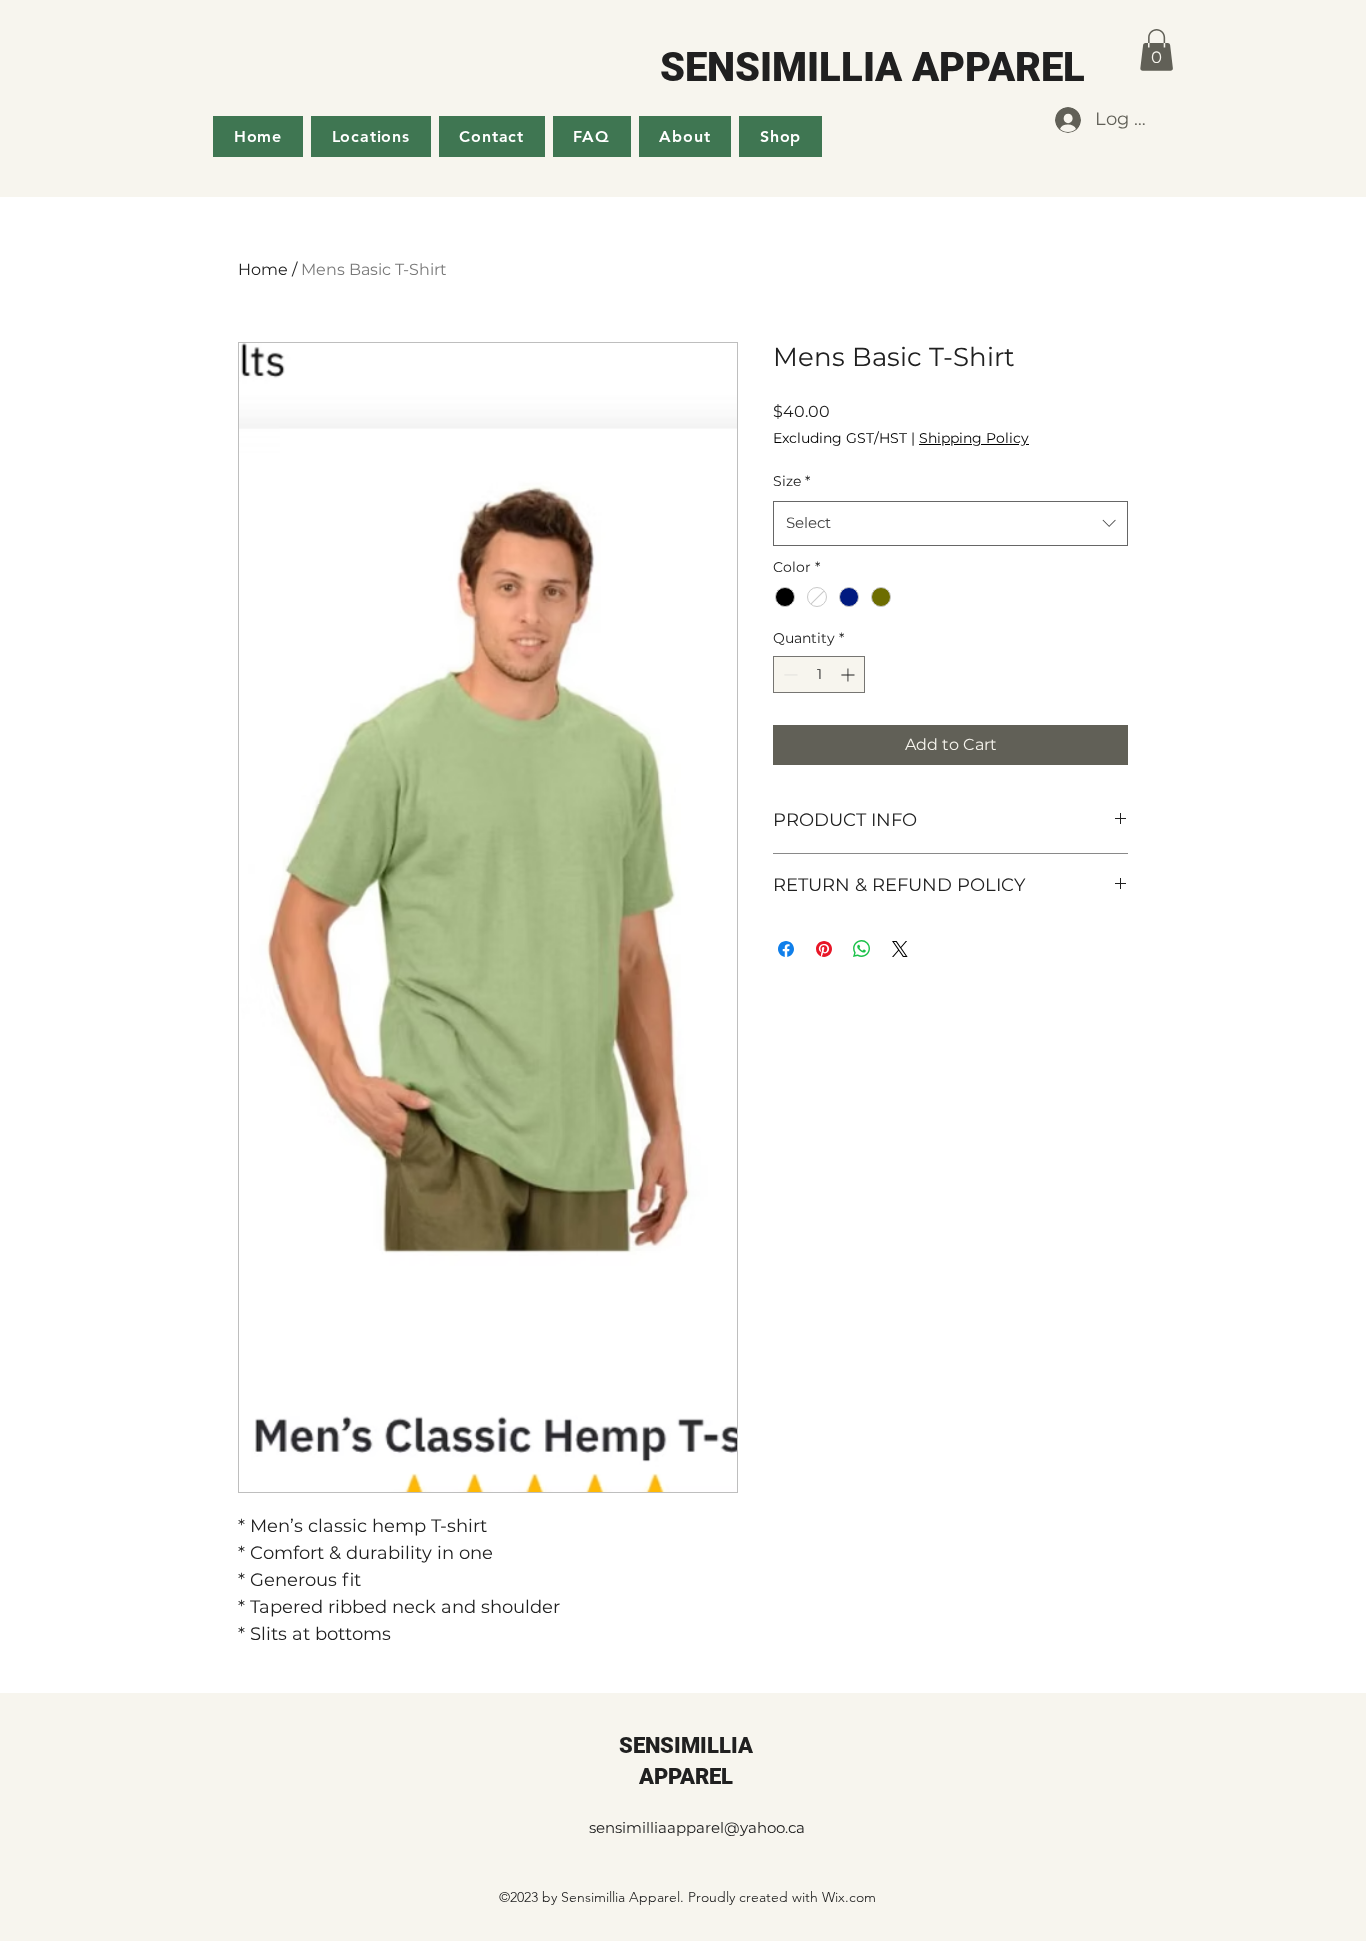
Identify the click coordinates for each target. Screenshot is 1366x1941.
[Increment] (849, 674)
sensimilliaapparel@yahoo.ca (697, 1827)
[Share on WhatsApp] (862, 949)
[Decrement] (788, 674)
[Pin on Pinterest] (824, 949)
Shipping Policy (974, 438)
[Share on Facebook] (786, 949)
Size (791, 481)
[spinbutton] (819, 674)
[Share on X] (900, 949)
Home (263, 269)
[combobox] (950, 523)
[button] (1156, 50)
